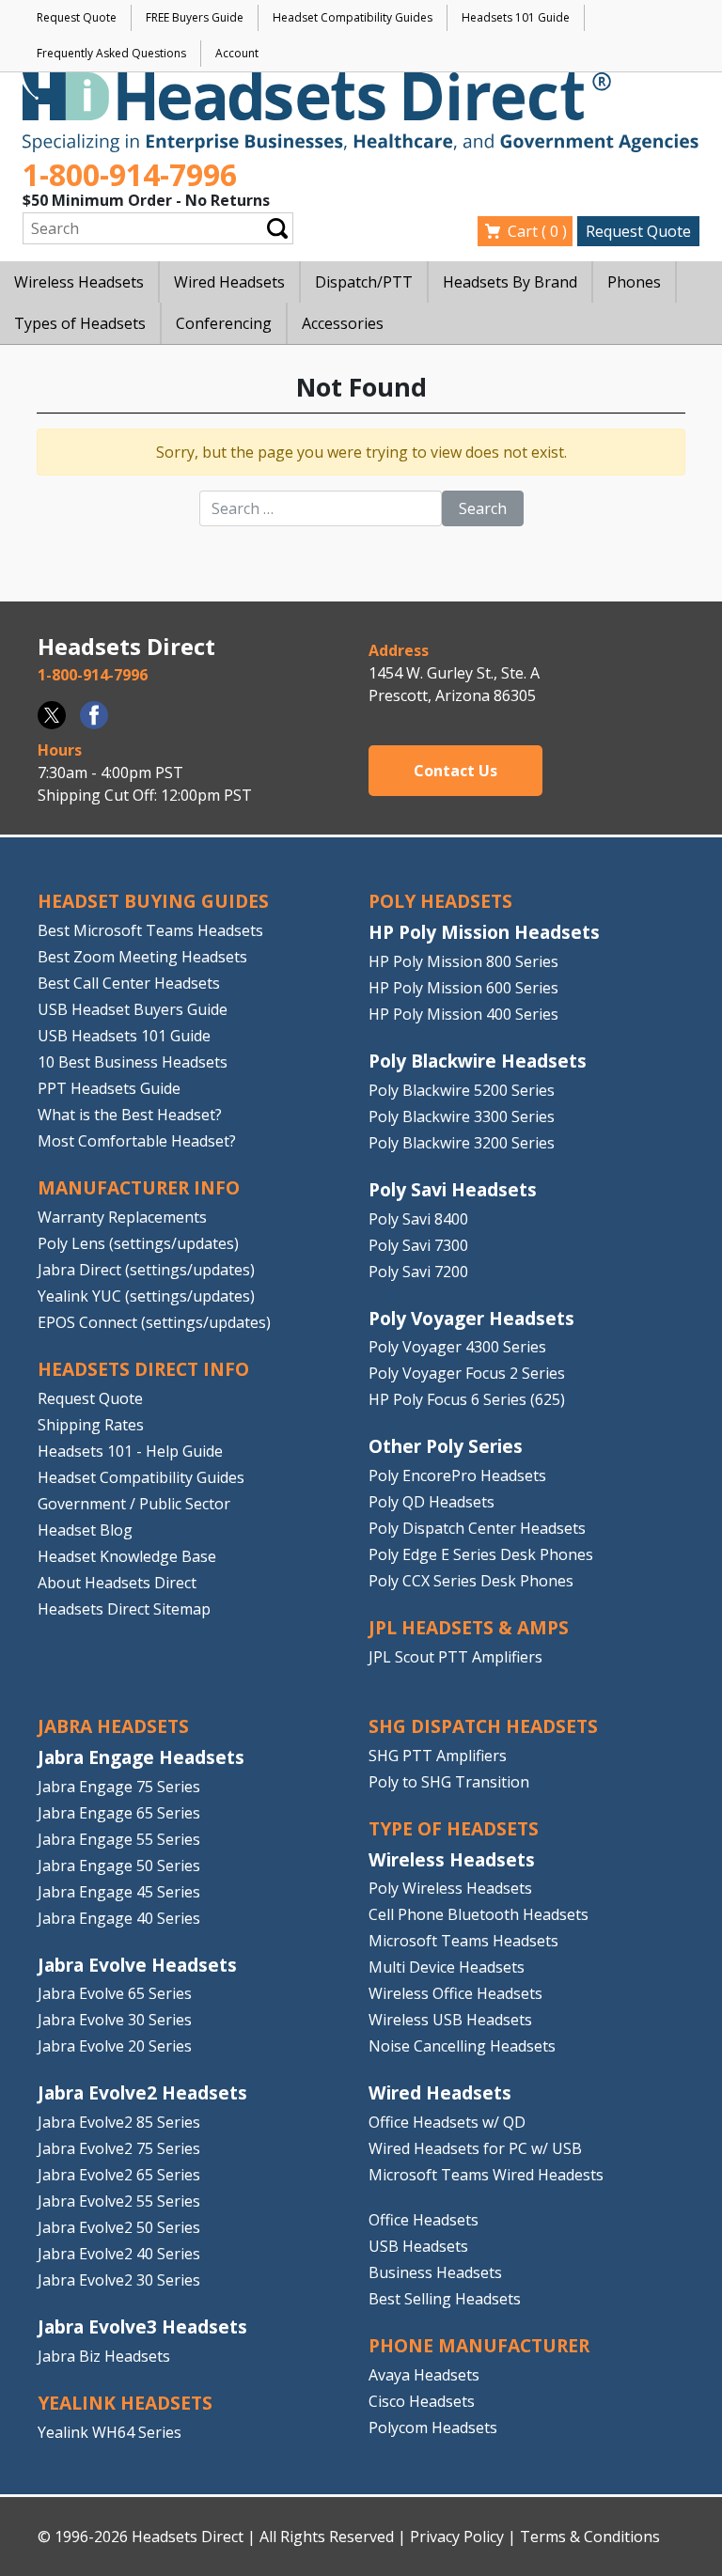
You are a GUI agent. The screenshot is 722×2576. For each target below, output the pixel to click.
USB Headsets (418, 2246)
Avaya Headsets (424, 2375)
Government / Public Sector (134, 1504)
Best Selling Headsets (445, 2299)
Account (237, 53)
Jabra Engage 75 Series (119, 1787)
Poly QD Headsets (432, 1502)
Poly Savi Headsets (453, 1189)
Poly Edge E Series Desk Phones (481, 1554)
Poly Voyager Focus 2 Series (467, 1373)
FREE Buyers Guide (195, 17)
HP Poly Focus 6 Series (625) (467, 1399)
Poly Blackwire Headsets (478, 1061)
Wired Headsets (440, 2092)
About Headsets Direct (117, 1583)
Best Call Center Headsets (129, 983)
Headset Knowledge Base (127, 1556)
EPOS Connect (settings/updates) (154, 1322)
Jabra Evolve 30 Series (115, 2020)
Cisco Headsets (422, 2401)
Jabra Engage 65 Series (119, 1813)
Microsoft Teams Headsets (463, 1941)
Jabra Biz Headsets (104, 2356)
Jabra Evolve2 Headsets (142, 2092)
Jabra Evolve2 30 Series (119, 2280)
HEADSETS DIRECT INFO (143, 1369)
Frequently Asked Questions (111, 53)
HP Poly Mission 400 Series (463, 1014)
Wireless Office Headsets (455, 1993)
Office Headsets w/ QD (447, 2122)
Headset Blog (85, 1530)
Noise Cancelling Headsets (462, 2046)
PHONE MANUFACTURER (479, 2345)
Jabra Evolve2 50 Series (119, 2227)
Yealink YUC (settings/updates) (146, 1296)
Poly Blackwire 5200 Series (462, 1090)
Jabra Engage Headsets (141, 1757)
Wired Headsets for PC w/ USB (475, 2148)
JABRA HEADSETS (113, 1726)
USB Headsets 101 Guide (124, 1036)
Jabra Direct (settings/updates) (146, 1270)
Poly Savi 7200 (418, 1272)
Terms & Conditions (590, 2537)
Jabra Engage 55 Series (119, 1839)
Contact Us (455, 771)
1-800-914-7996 (130, 174)
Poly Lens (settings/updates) (138, 1243)
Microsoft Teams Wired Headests (486, 2175)
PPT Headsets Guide (109, 1088)
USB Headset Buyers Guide (133, 1009)
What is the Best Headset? (130, 1115)
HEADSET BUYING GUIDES (153, 901)
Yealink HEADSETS (125, 2403)
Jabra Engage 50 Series (119, 1866)
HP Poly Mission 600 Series (463, 988)
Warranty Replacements (122, 1217)
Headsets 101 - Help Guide (130, 1451)
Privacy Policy (457, 2537)
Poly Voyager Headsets (471, 1318)
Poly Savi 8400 (418, 1219)
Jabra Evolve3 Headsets (142, 2326)
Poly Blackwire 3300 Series (462, 1116)
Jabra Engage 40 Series (119, 1918)
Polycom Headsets (433, 2428)
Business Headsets (435, 2272)
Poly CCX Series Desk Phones (471, 1581)
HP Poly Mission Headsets (484, 932)
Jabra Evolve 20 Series (115, 2046)
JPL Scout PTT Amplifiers (455, 1657)
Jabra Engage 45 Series (119, 1892)
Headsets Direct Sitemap (124, 1609)
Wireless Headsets (452, 1859)
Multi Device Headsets (447, 1967)
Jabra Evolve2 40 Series (119, 2254)
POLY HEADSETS (440, 901)
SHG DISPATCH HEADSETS (483, 1726)
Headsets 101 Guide (516, 17)
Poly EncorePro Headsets (457, 1475)
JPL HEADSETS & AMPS (469, 1627)
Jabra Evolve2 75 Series (119, 2148)
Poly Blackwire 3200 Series (462, 1143)
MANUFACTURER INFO (139, 1187)
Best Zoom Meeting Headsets (142, 957)
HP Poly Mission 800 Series (463, 961)
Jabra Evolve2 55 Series (119, 2201)
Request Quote (77, 17)
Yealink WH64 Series (110, 2432)
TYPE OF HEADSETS (454, 1828)
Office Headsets (424, 2220)
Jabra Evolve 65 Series (115, 1993)
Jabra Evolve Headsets (137, 1965)
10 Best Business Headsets (133, 1062)
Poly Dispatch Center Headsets (477, 1528)
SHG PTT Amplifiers (438, 1756)
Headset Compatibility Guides (353, 17)
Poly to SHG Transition (449, 1782)
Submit (277, 228)
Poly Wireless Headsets (450, 1888)
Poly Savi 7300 (418, 1245)
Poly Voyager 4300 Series (457, 1347)
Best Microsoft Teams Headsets (150, 930)
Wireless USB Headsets (450, 2020)
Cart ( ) (537, 231)
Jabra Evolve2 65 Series (119, 2175)
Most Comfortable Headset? (137, 1141)
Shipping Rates (91, 1425)
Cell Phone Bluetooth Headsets (479, 1914)
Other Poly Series (446, 1446)
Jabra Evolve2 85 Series (119, 2122)
